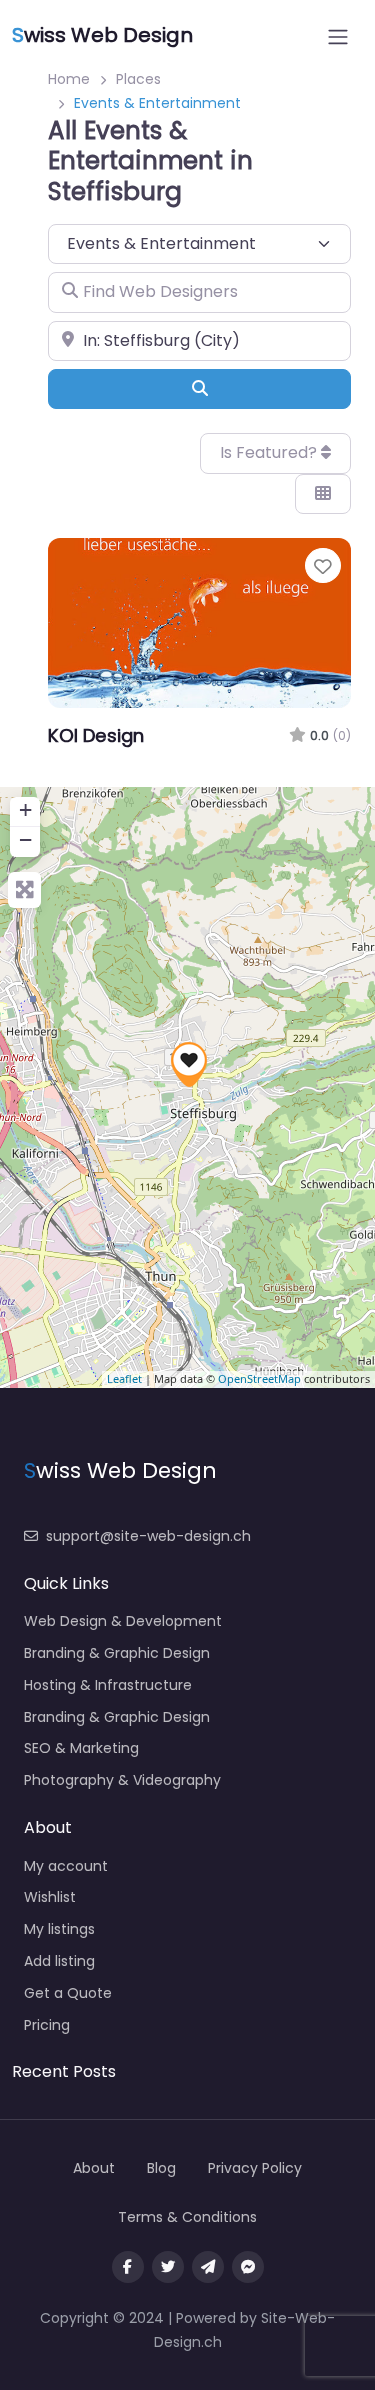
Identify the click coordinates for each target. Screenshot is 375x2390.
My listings (59, 1929)
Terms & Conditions (187, 2217)
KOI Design (96, 735)
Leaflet (124, 1378)
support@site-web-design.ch (148, 1536)
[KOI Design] (189, 1064)
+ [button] (25, 809)
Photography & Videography (122, 1780)
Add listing (59, 1961)
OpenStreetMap (259, 1378)
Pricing (47, 2025)
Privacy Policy (255, 2168)
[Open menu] (338, 37)
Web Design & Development (123, 1621)
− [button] (25, 839)
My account (66, 1866)
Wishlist (50, 1897)
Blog (161, 2168)
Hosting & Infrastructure (108, 1685)
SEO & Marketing (81, 1748)
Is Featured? (270, 452)
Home (69, 79)
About (94, 2168)
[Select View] (323, 494)
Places (138, 79)
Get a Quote (68, 1993)
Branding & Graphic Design (117, 1653)
